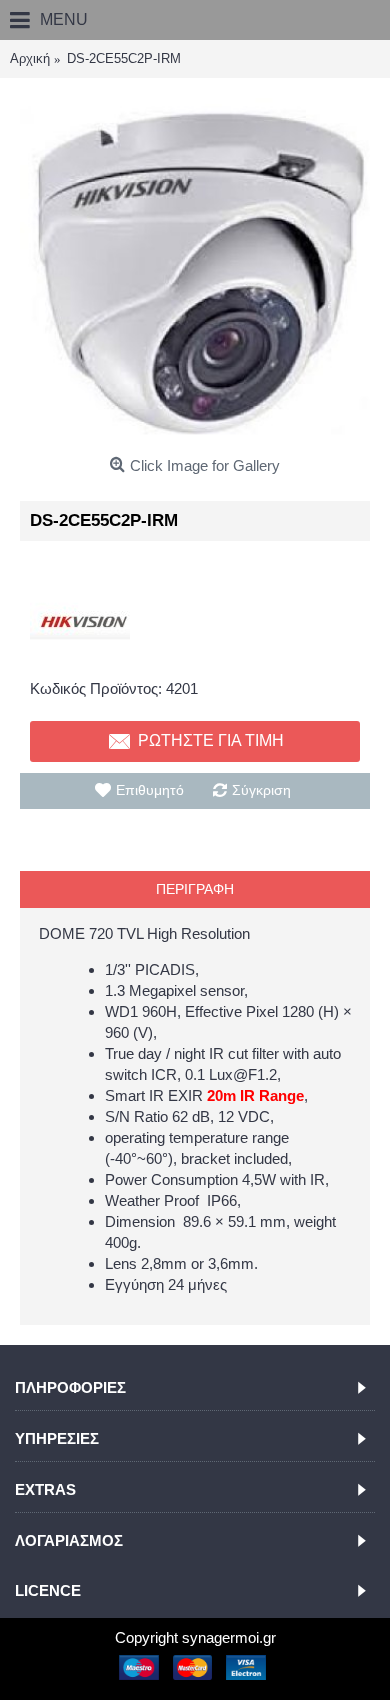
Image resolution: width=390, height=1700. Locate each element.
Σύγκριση (261, 790)
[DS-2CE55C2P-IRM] (195, 273)
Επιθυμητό (150, 790)
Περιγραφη (195, 889)
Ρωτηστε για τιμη (211, 740)
